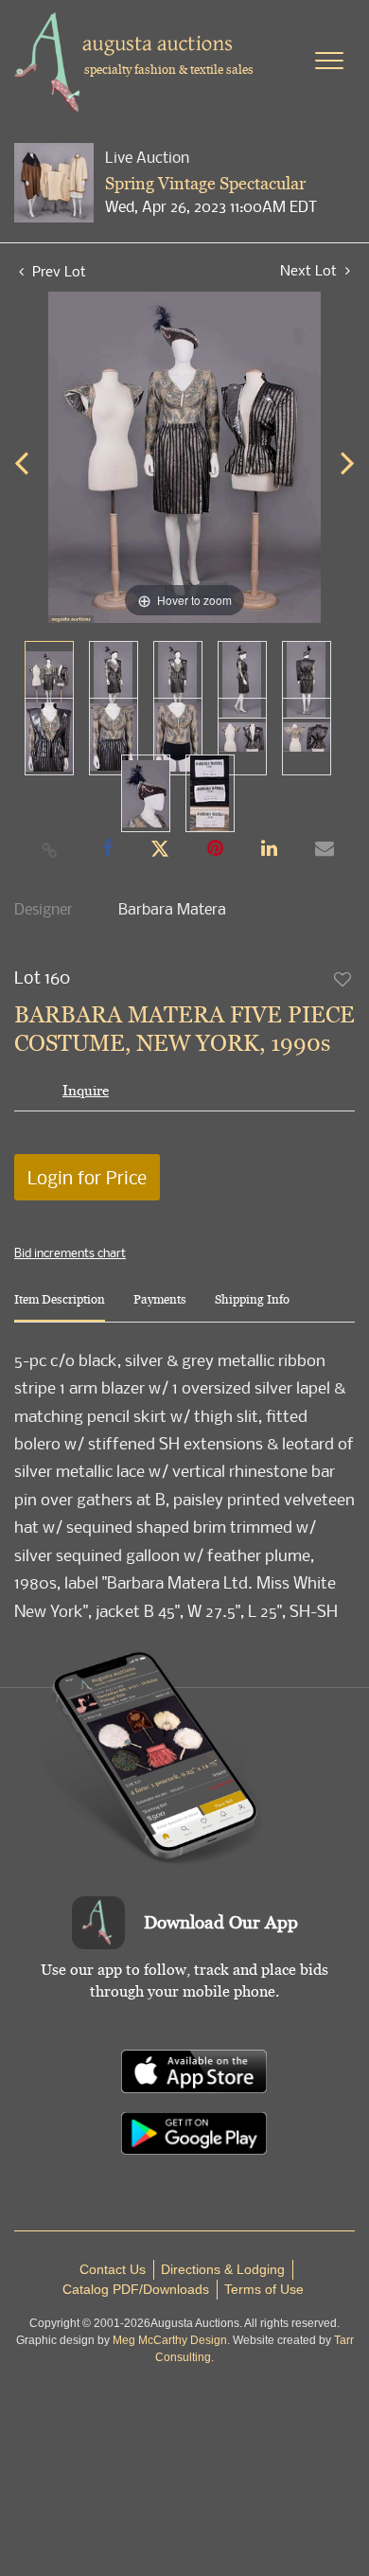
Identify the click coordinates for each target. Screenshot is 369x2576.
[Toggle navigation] (329, 61)
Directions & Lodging (223, 2269)
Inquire (86, 1090)
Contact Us (113, 2269)
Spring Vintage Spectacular (205, 183)
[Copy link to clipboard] (50, 849)
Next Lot (310, 270)
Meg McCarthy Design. (171, 2340)
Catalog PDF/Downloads (136, 2289)
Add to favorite (343, 979)
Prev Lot (57, 271)
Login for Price (87, 1177)
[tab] (60, 1307)
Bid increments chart (70, 1252)
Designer (44, 909)
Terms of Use (264, 2289)
